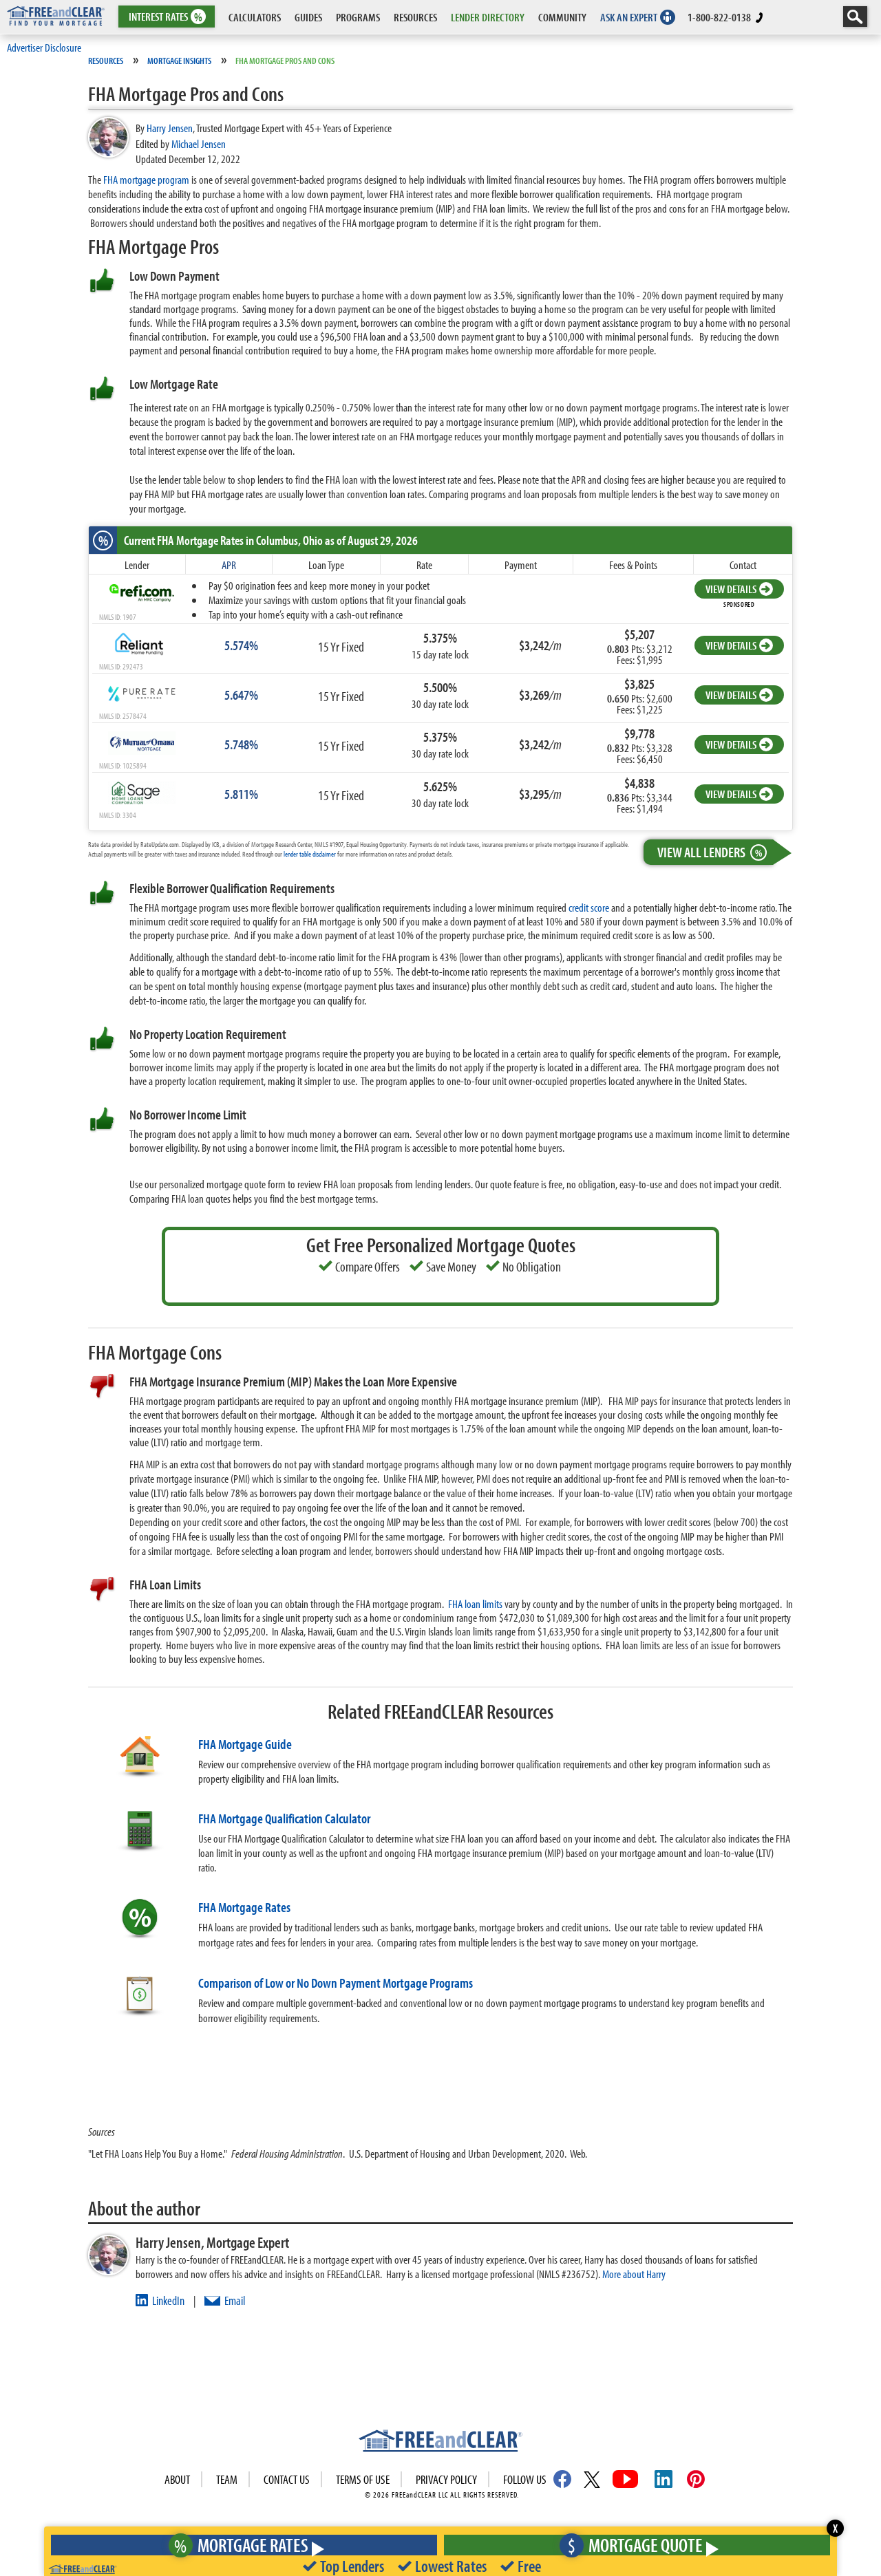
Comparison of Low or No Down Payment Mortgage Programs (336, 1983)
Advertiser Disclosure (44, 47)
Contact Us (287, 2479)
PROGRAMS (358, 17)
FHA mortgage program (146, 179)
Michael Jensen (199, 143)
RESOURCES (415, 17)
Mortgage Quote (635, 2545)
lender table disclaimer (310, 854)
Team (227, 2479)
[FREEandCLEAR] (440, 2443)
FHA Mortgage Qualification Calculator (284, 1818)
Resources (106, 61)
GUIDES (308, 17)
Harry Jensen (170, 128)
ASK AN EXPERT (629, 17)
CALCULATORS (255, 17)
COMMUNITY (562, 17)
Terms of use (363, 2479)
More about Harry (634, 2274)
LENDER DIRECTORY (488, 17)
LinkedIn (168, 2300)
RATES (166, 17)
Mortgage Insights (179, 61)
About (177, 2479)
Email (235, 2300)
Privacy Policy (446, 2479)
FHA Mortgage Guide (245, 1744)
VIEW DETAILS (731, 589)
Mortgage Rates (241, 2545)
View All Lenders (710, 852)
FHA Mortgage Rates (244, 1907)
